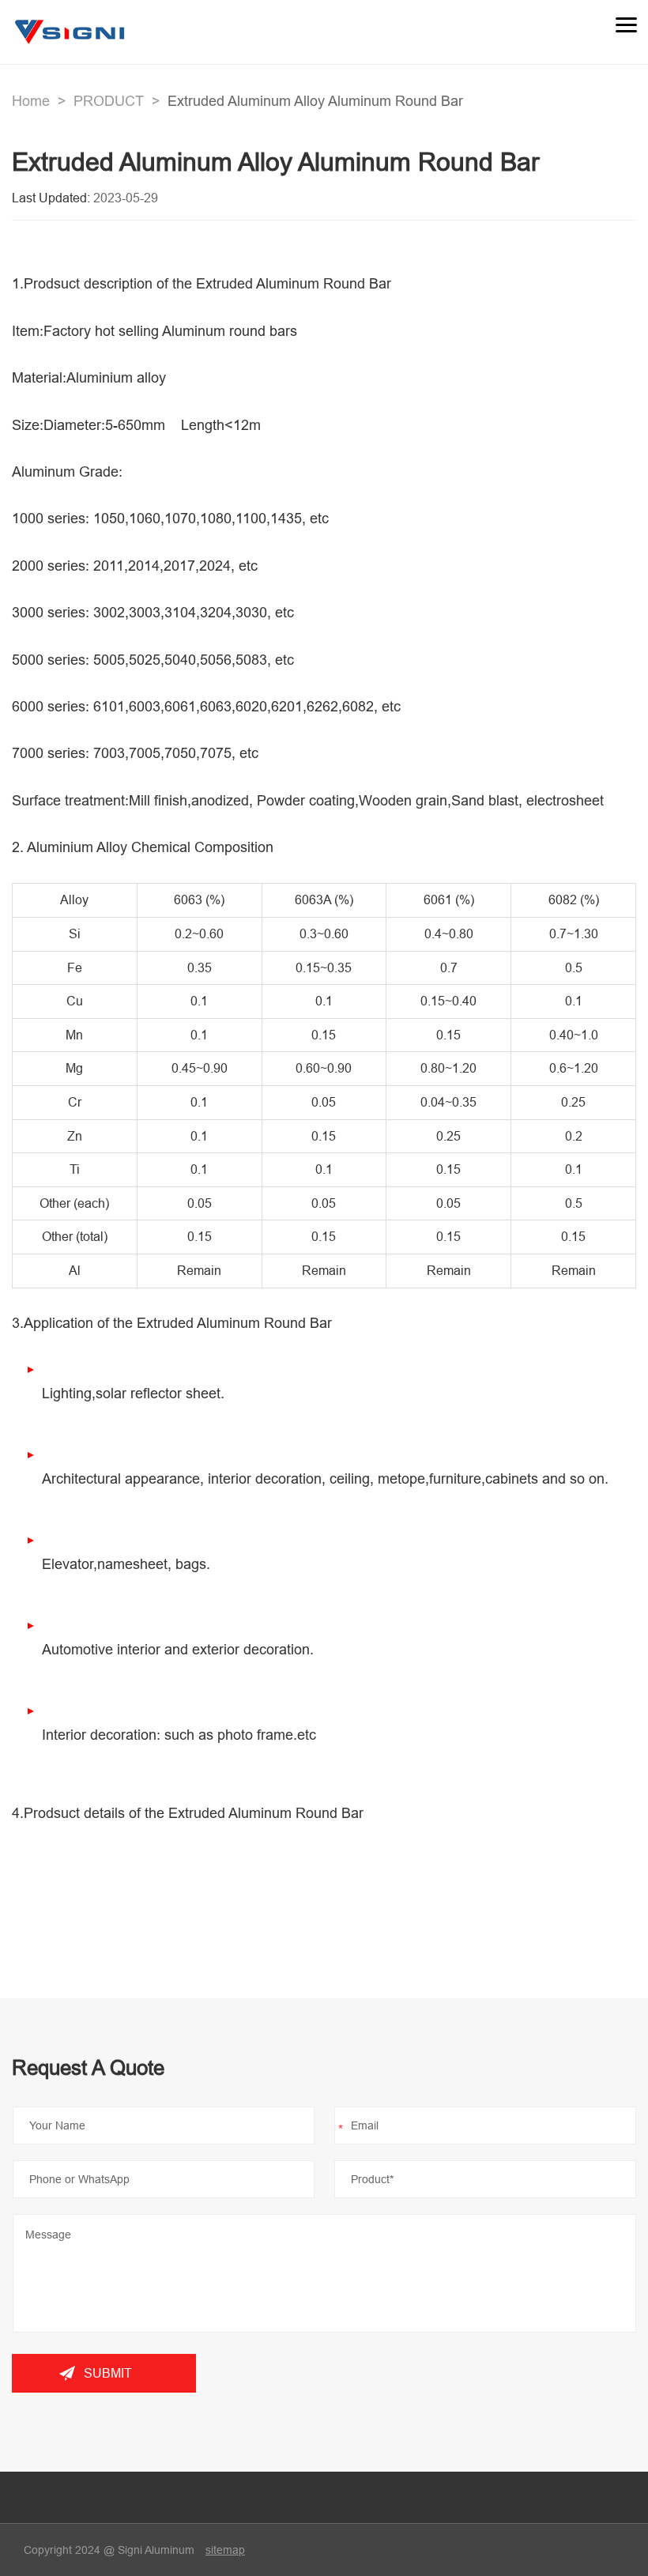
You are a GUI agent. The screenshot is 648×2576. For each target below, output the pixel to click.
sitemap (225, 2550)
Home (31, 101)
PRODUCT (109, 101)
